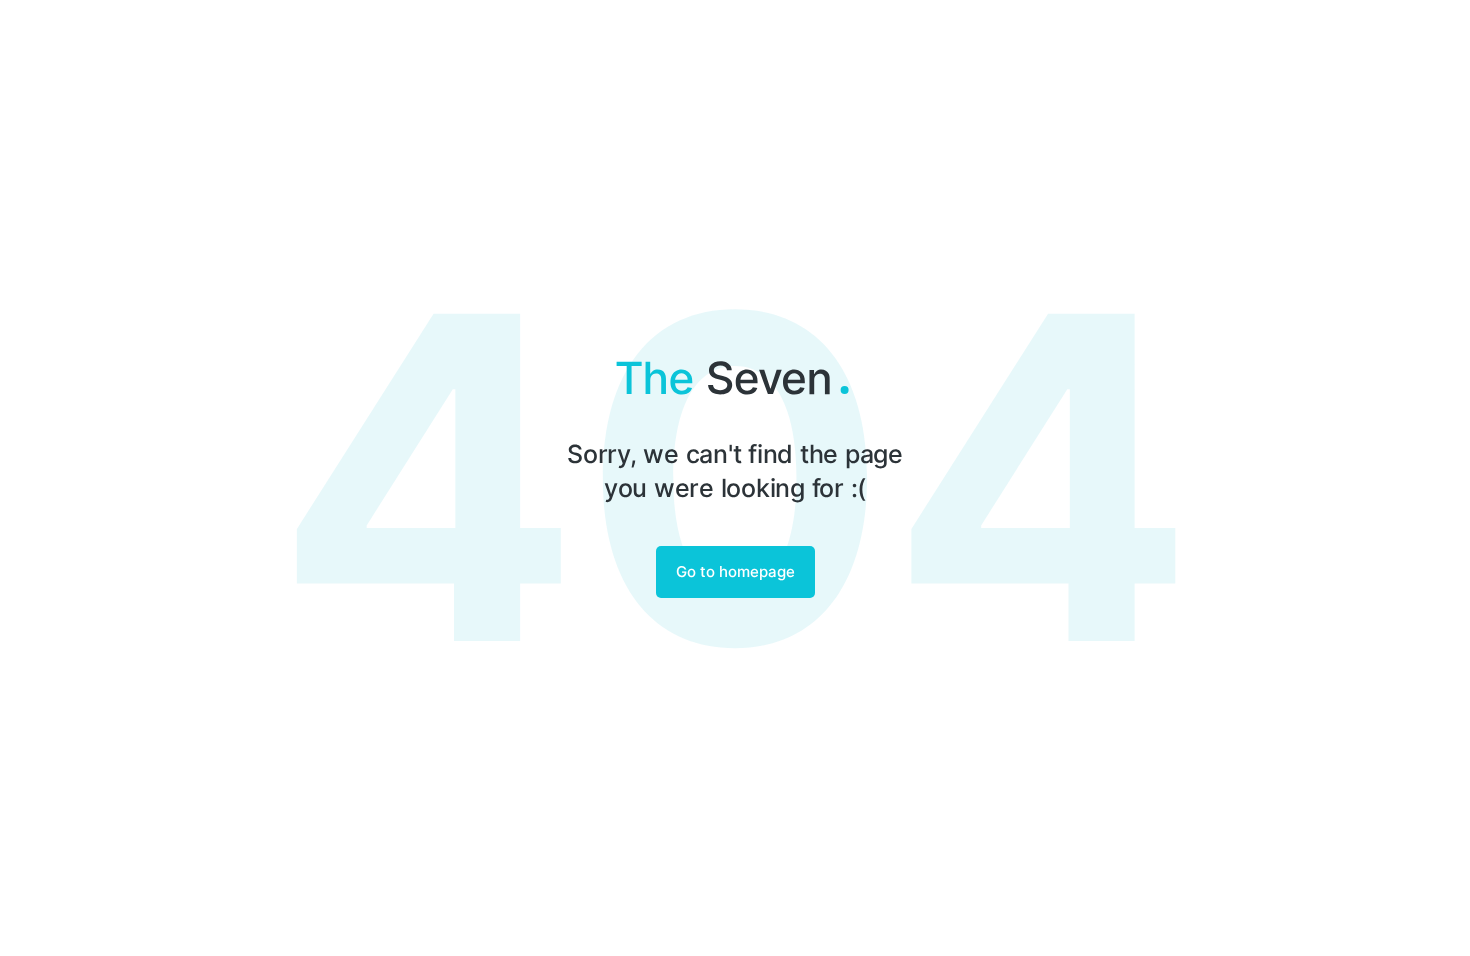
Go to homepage (735, 571)
